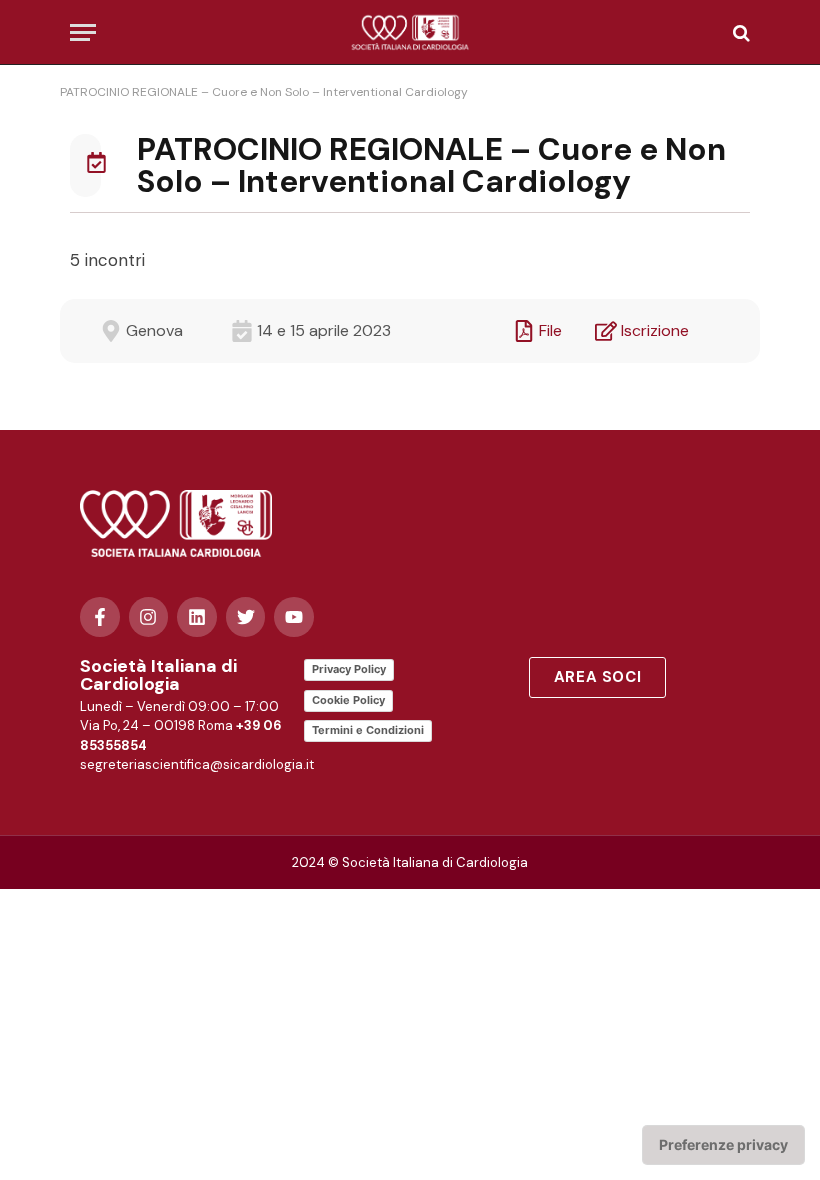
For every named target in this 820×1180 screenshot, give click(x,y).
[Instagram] (149, 617)
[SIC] (410, 32)
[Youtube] (294, 617)
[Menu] (83, 32)
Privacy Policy (349, 669)
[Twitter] (246, 617)
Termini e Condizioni (368, 730)
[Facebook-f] (100, 617)
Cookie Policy (348, 700)
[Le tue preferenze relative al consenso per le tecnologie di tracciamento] (723, 1145)
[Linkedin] (197, 617)
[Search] (739, 32)
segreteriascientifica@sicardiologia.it (197, 764)
